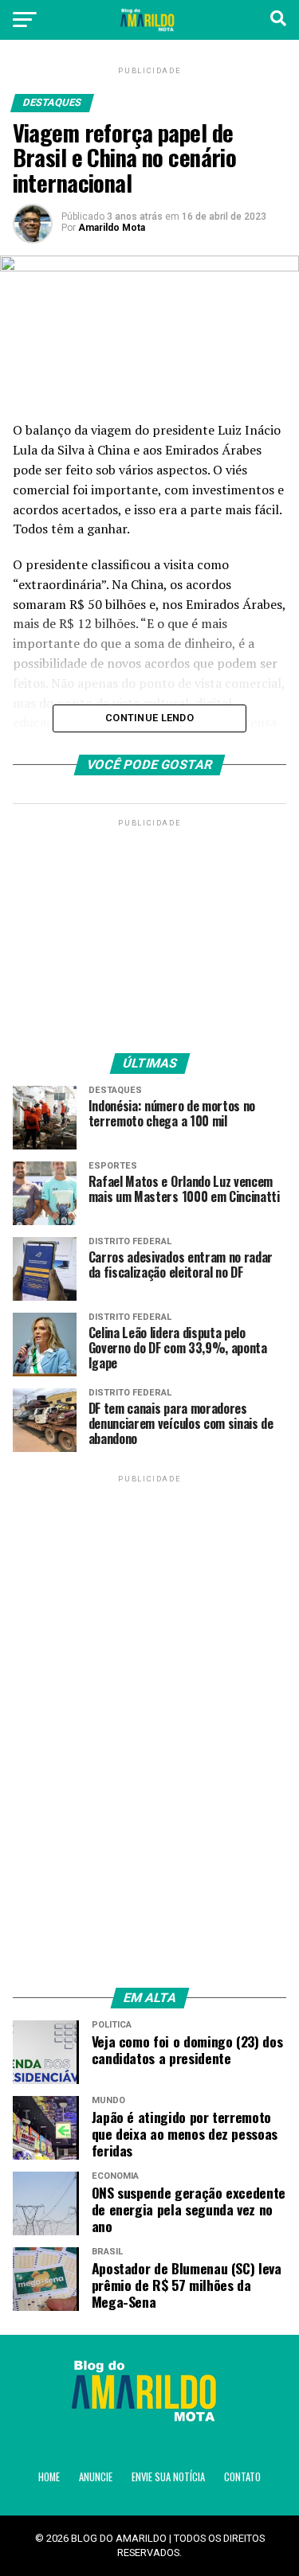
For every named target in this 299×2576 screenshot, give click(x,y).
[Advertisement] (150, 930)
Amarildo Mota (112, 228)
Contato (242, 2477)
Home (49, 2477)
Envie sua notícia (168, 2477)
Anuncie (96, 2477)
